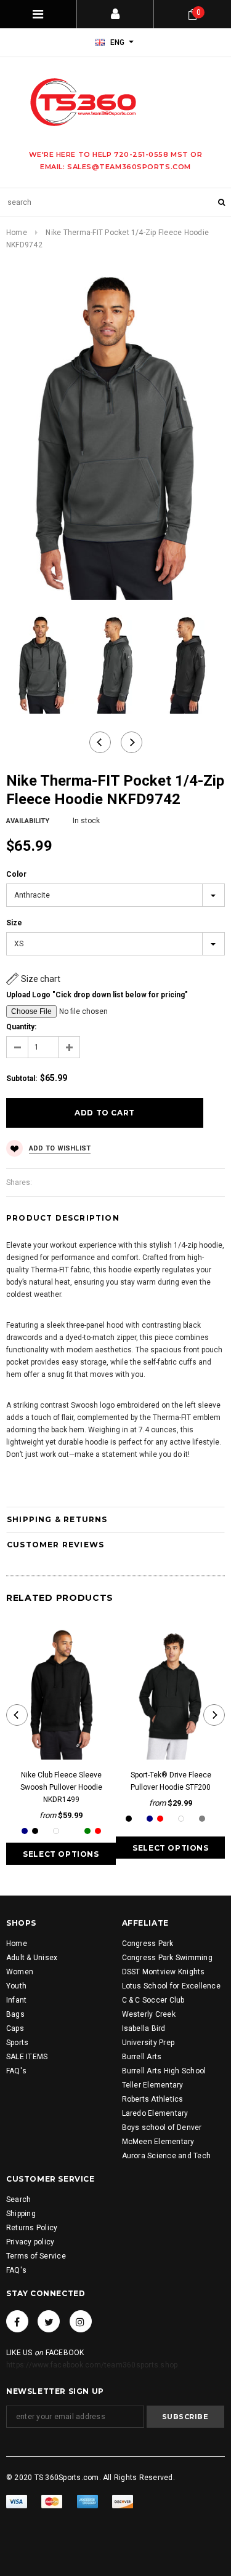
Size (14, 923)
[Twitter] (49, 2321)
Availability (28, 821)
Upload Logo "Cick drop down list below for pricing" (97, 995)
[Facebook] (17, 2321)
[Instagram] (81, 2321)
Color (16, 874)
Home (17, 233)
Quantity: (21, 1027)
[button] (33, 979)
